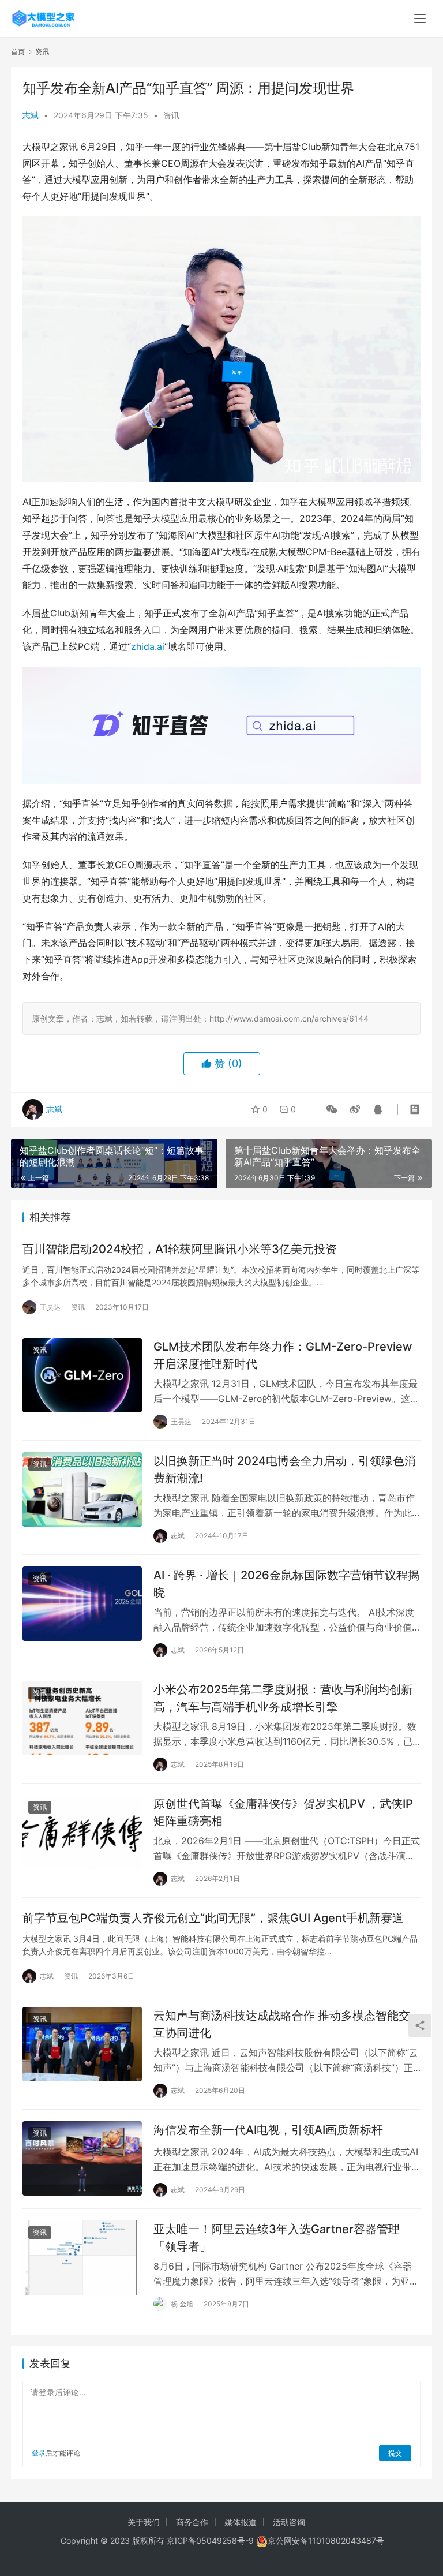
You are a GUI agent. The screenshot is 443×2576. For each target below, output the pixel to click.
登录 (39, 2453)
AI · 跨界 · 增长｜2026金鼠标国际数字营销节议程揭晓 (286, 1584)
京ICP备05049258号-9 (210, 2541)
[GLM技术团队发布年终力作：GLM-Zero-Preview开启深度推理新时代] (82, 1375)
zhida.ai (148, 646)
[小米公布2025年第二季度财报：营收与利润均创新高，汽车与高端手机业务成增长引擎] (82, 1718)
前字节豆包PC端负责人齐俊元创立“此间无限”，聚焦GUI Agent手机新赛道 (213, 1918)
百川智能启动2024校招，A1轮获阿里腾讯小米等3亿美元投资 (180, 1249)
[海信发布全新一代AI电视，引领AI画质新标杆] (82, 2158)
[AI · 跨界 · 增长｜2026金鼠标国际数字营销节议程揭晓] (82, 1604)
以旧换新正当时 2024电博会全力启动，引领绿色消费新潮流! (285, 1469)
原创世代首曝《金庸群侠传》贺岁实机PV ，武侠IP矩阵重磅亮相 (283, 1812)
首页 (18, 52)
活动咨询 (289, 2522)
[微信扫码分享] (332, 1109)
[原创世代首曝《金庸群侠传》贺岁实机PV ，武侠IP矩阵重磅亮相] (82, 1832)
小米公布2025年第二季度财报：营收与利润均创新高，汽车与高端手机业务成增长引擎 (283, 1698)
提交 (395, 2453)
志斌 (31, 115)
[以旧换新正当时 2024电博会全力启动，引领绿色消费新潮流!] (82, 1489)
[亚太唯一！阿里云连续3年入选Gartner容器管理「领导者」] (82, 2258)
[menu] (420, 18)
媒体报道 (241, 2522)
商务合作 (192, 2522)
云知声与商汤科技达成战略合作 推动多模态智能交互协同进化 (282, 2024)
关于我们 (144, 2522)
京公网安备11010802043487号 (326, 2541)
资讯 (171, 115)
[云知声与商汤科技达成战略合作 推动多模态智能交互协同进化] (82, 2044)
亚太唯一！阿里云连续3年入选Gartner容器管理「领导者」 (277, 2237)
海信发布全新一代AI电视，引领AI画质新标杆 (268, 2130)
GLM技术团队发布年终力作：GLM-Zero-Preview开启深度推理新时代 (283, 1355)
